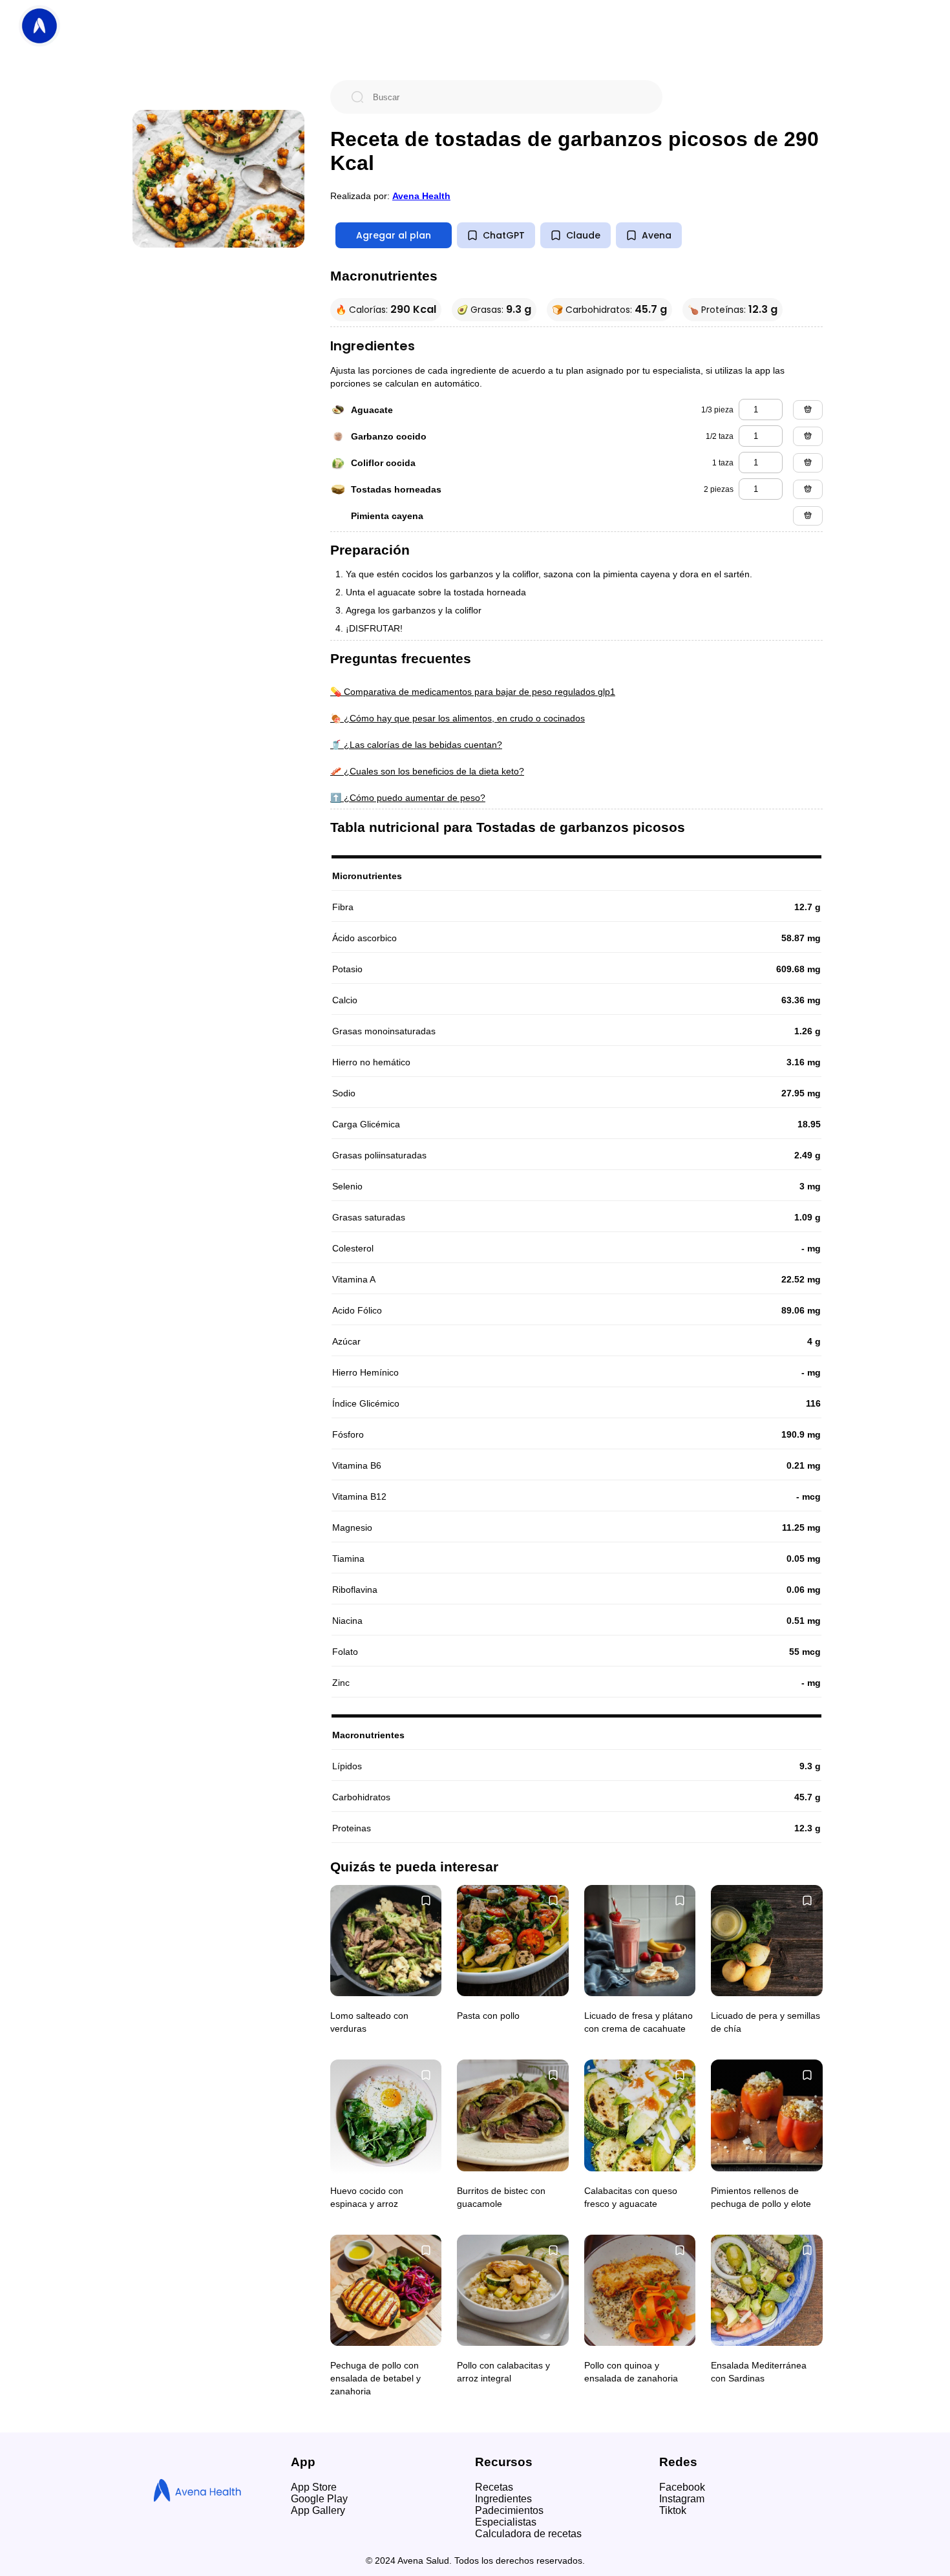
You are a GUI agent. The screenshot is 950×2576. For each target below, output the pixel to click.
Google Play (319, 2499)
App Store (314, 2487)
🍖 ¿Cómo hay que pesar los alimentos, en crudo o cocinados (458, 718)
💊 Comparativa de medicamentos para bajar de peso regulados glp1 (473, 692)
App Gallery (318, 2510)
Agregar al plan (394, 235)
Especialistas (506, 2522)
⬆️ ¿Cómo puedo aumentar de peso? (408, 798)
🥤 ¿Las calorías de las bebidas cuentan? (416, 745)
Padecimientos (509, 2510)
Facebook (682, 2487)
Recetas (494, 2487)
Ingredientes (503, 2499)
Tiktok (673, 2510)
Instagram (682, 2499)
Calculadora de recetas (528, 2534)
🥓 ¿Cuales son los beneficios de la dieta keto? (427, 771)
